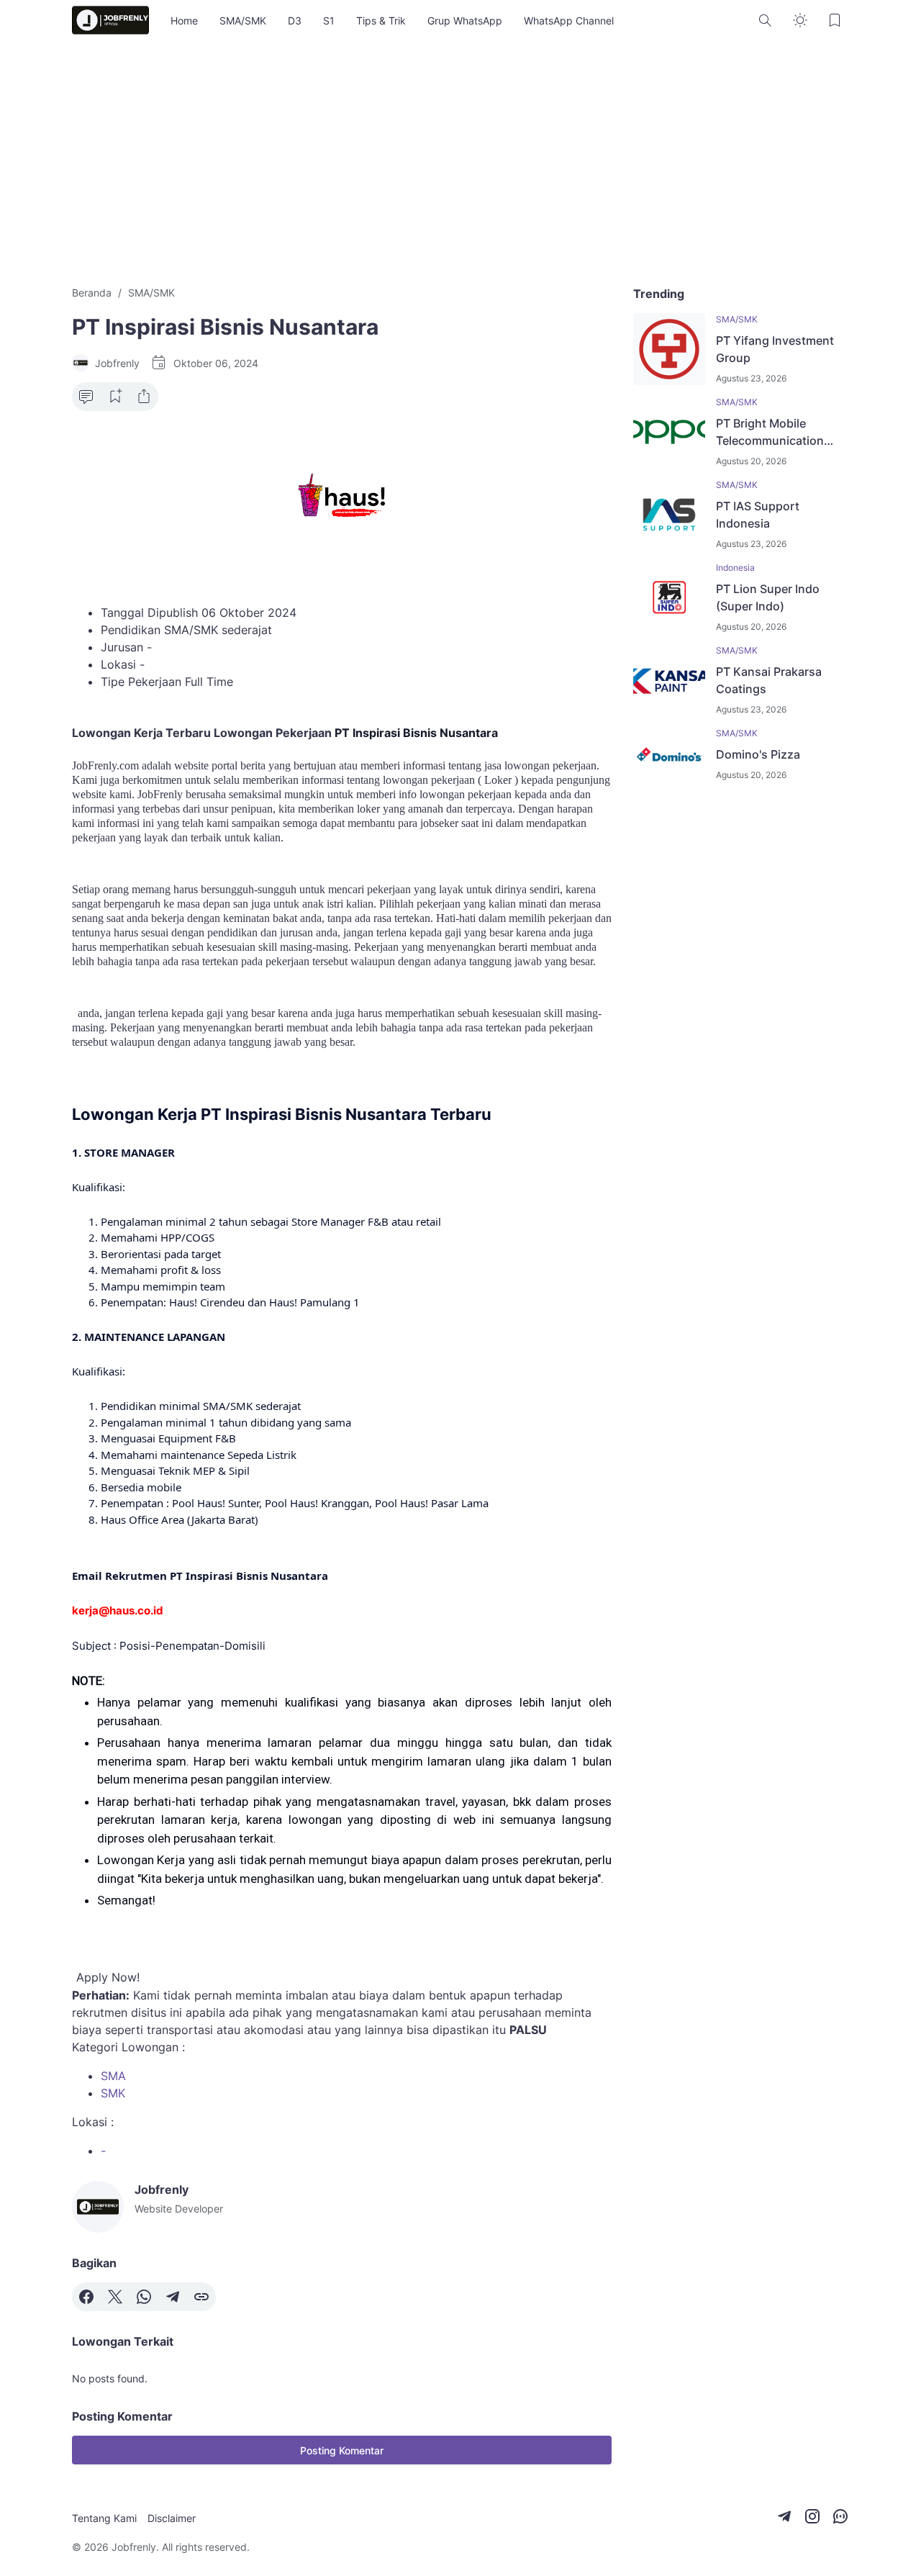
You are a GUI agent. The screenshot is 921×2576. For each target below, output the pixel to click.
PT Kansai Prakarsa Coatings (769, 680)
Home (184, 21)
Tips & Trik (381, 21)
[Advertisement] (460, 163)
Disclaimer (172, 2518)
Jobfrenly (134, 2547)
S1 (329, 21)
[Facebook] (86, 2297)
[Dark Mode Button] (800, 20)
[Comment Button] (86, 397)
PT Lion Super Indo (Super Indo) (768, 597)
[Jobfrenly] (110, 20)
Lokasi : (93, 2122)
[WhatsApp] (144, 2297)
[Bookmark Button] (835, 20)
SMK (113, 2093)
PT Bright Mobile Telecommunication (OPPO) (770, 433)
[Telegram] (173, 2297)
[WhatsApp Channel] (840, 2516)
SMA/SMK (243, 21)
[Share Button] (144, 397)
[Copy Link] (201, 2297)
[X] (115, 2297)
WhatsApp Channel (569, 21)
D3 (295, 21)
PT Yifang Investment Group (775, 349)
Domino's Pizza (758, 754)
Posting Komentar (342, 2450)
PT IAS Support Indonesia (758, 515)
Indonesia (735, 568)
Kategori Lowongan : (128, 2047)
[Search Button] (766, 20)
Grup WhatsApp (465, 21)
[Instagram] (812, 2516)
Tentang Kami (104, 2518)
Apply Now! (108, 1977)
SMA (113, 2076)
